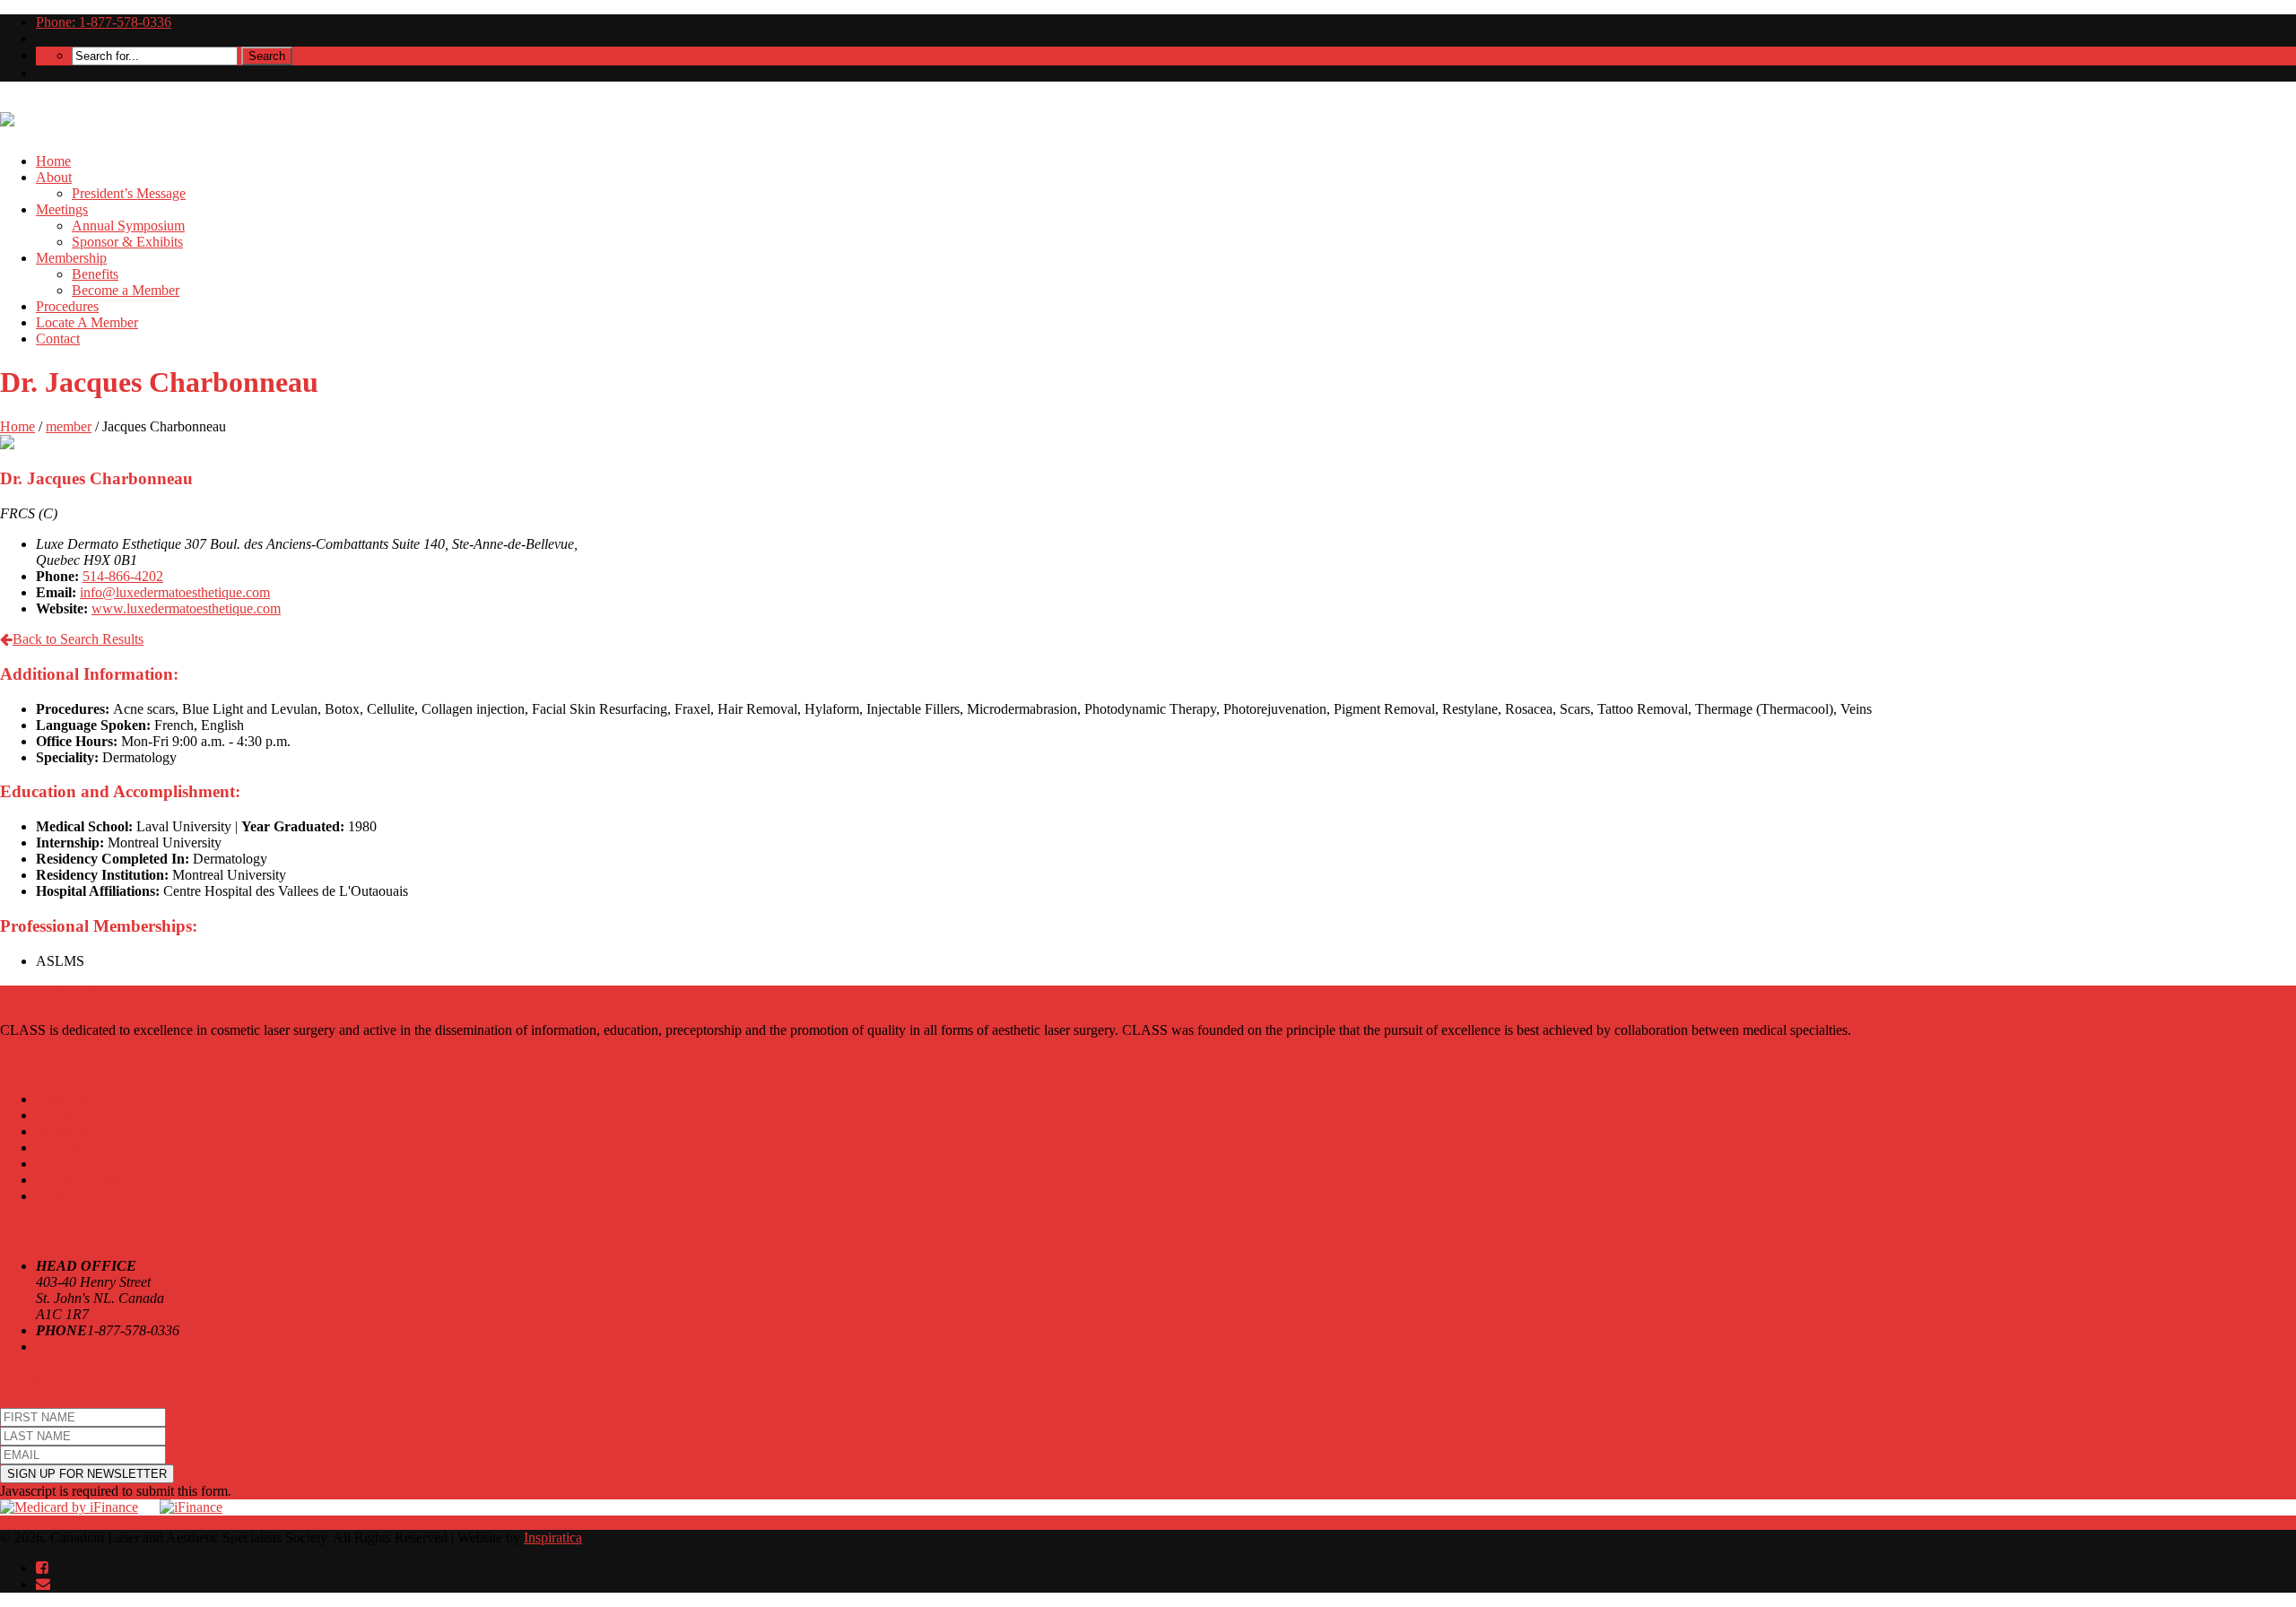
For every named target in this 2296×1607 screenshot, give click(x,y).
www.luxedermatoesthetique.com (186, 608)
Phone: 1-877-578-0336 (104, 22)
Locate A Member (87, 322)
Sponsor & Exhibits (127, 242)
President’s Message (129, 193)
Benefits (95, 274)
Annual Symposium (128, 226)
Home (53, 161)
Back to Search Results (78, 639)
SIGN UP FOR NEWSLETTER (87, 1474)
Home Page (69, 1099)
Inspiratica (553, 1538)
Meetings (62, 209)
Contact (58, 339)
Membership (71, 258)
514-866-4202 (123, 576)
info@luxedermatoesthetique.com (175, 592)
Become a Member (126, 290)
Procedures (67, 306)
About (54, 177)
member (69, 426)
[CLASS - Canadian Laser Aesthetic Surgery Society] (7, 117)
